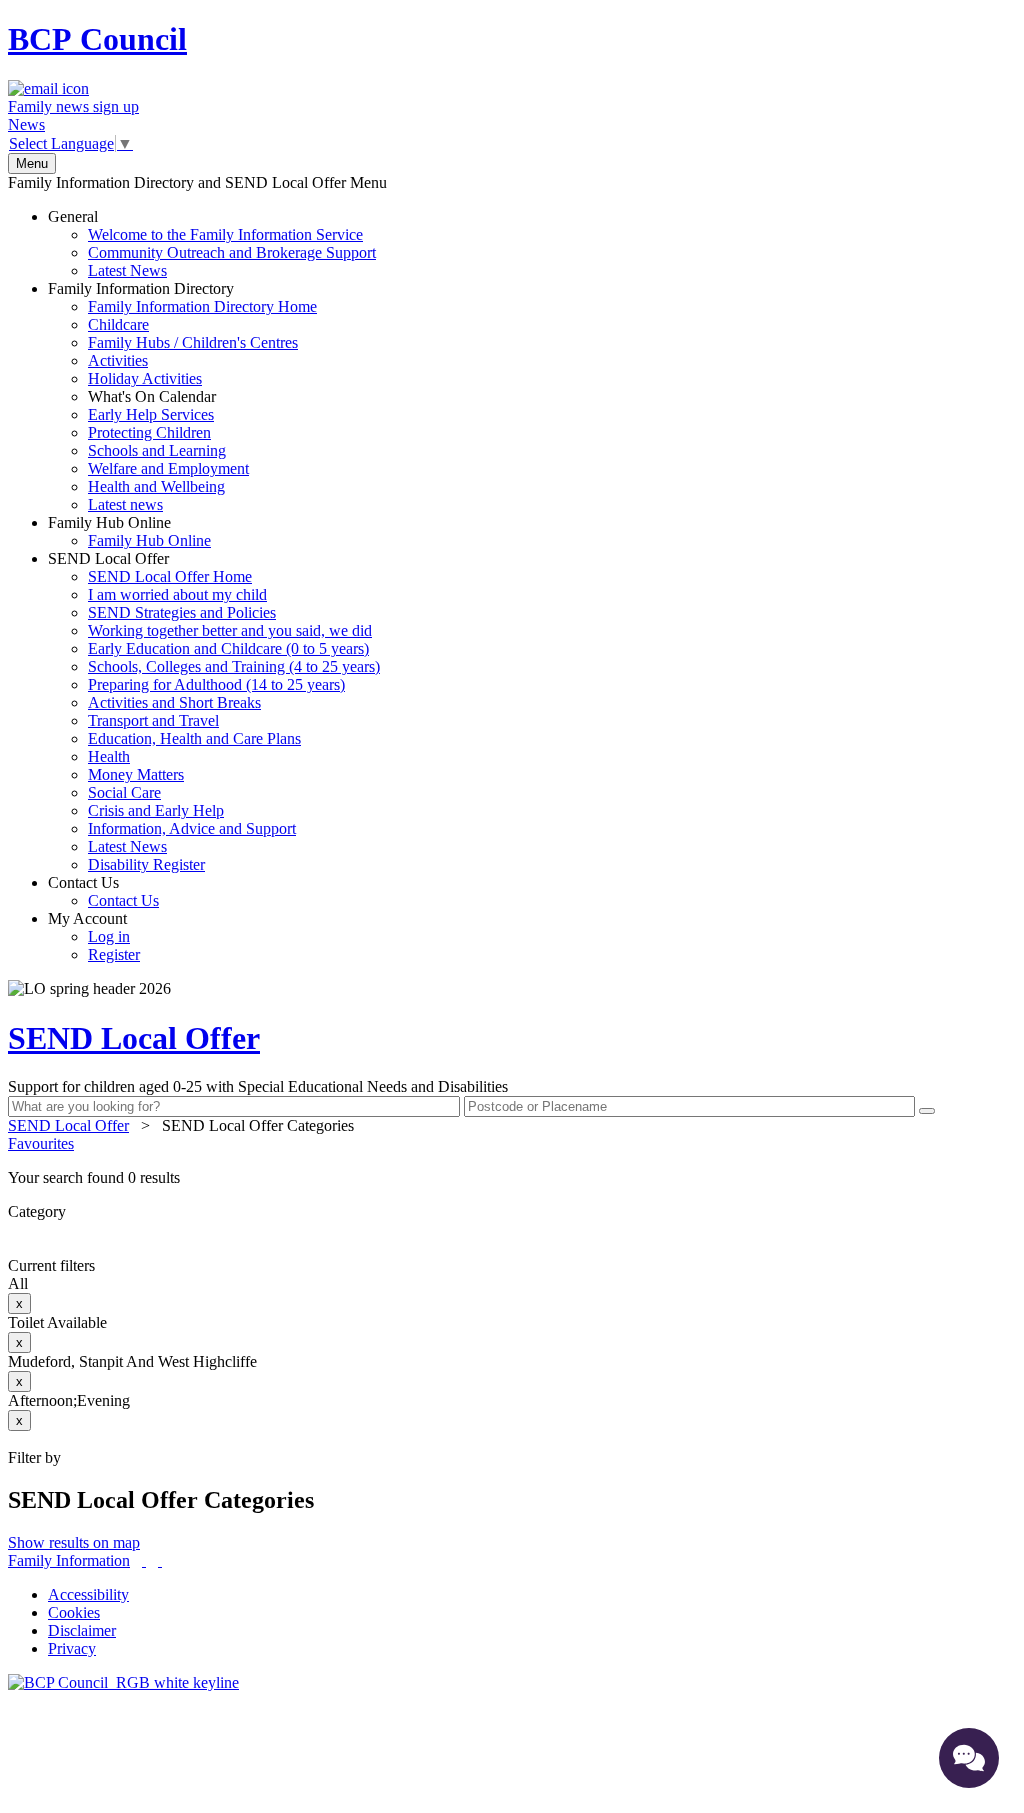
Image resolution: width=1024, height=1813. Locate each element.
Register (114, 954)
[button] (512, 1178)
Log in (109, 936)
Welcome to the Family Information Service (225, 234)
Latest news (125, 504)
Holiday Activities (145, 378)
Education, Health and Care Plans (194, 738)
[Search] (927, 1111)
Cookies (74, 1612)
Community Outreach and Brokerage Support (232, 252)
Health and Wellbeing (156, 486)
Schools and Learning (157, 450)
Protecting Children (149, 432)
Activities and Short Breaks (174, 702)
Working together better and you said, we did (230, 630)
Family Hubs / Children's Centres (193, 342)
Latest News (127, 270)
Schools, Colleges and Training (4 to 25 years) (234, 666)
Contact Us (103, 891)
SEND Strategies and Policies (182, 612)
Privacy (72, 1648)
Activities (118, 360)
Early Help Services (151, 414)
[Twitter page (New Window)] (144, 1560)
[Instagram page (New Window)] (160, 1560)
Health (109, 756)
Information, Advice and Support (192, 828)
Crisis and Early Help (156, 810)
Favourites (41, 1143)
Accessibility (88, 1594)
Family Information (69, 1560)
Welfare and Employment (168, 468)
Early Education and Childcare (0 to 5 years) (228, 648)
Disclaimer (82, 1630)
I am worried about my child (177, 594)
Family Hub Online (129, 531)
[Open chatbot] (969, 1758)
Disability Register (146, 864)
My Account (94, 936)
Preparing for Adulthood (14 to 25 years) (216, 684)
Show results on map (74, 1542)
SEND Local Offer (214, 711)
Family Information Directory (182, 396)
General (212, 243)
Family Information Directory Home (202, 306)
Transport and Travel (153, 720)
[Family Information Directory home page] (123, 1682)
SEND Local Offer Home (170, 576)
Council (97, 39)
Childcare (118, 324)
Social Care (124, 792)
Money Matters (136, 774)
